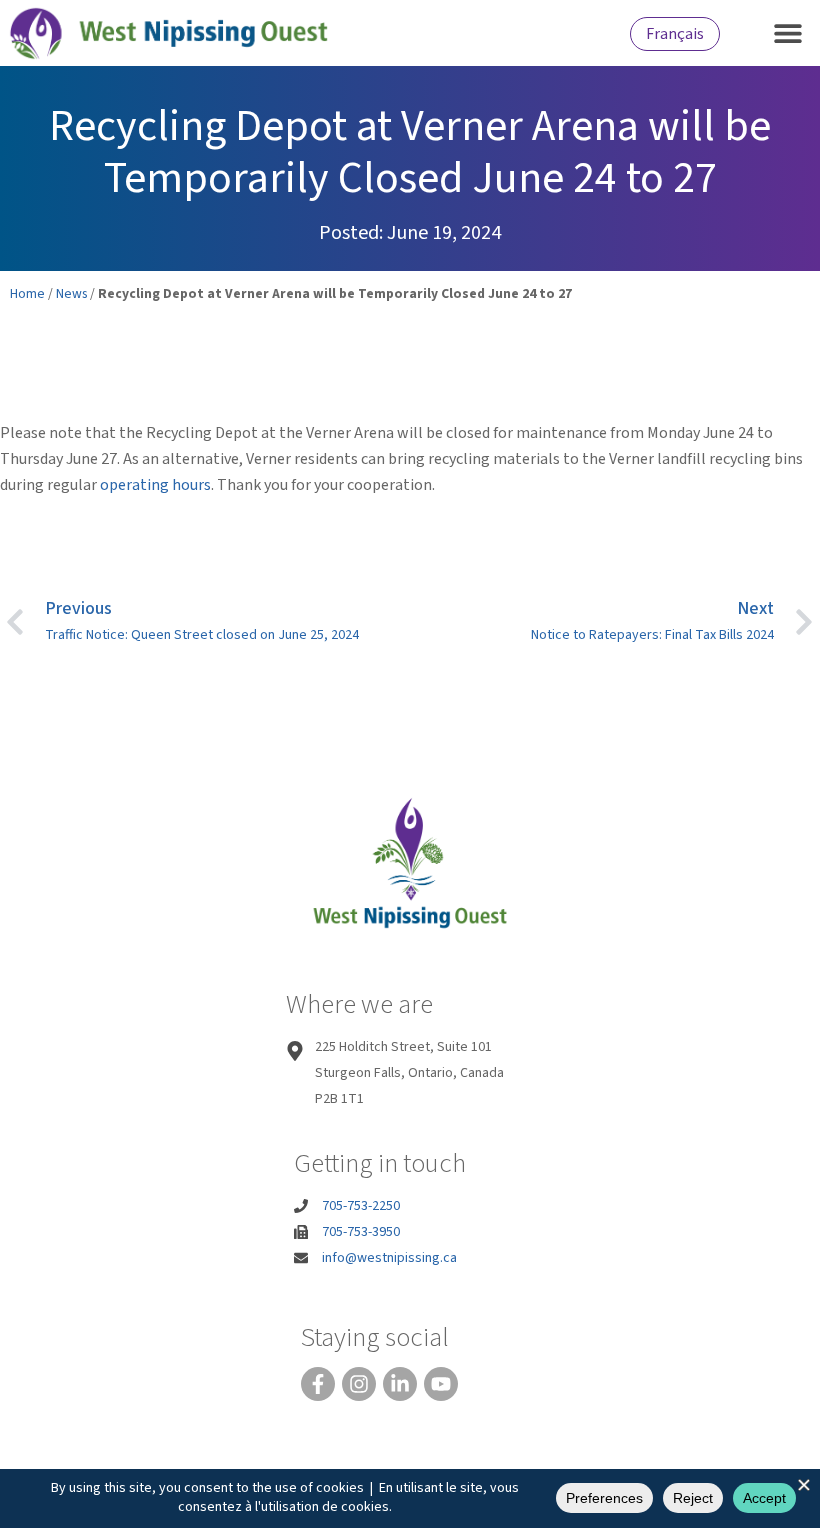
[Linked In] (400, 1384)
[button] (787, 32)
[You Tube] (441, 1384)
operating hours (155, 485)
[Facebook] (318, 1384)
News (71, 293)
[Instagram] (359, 1384)
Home (27, 293)
